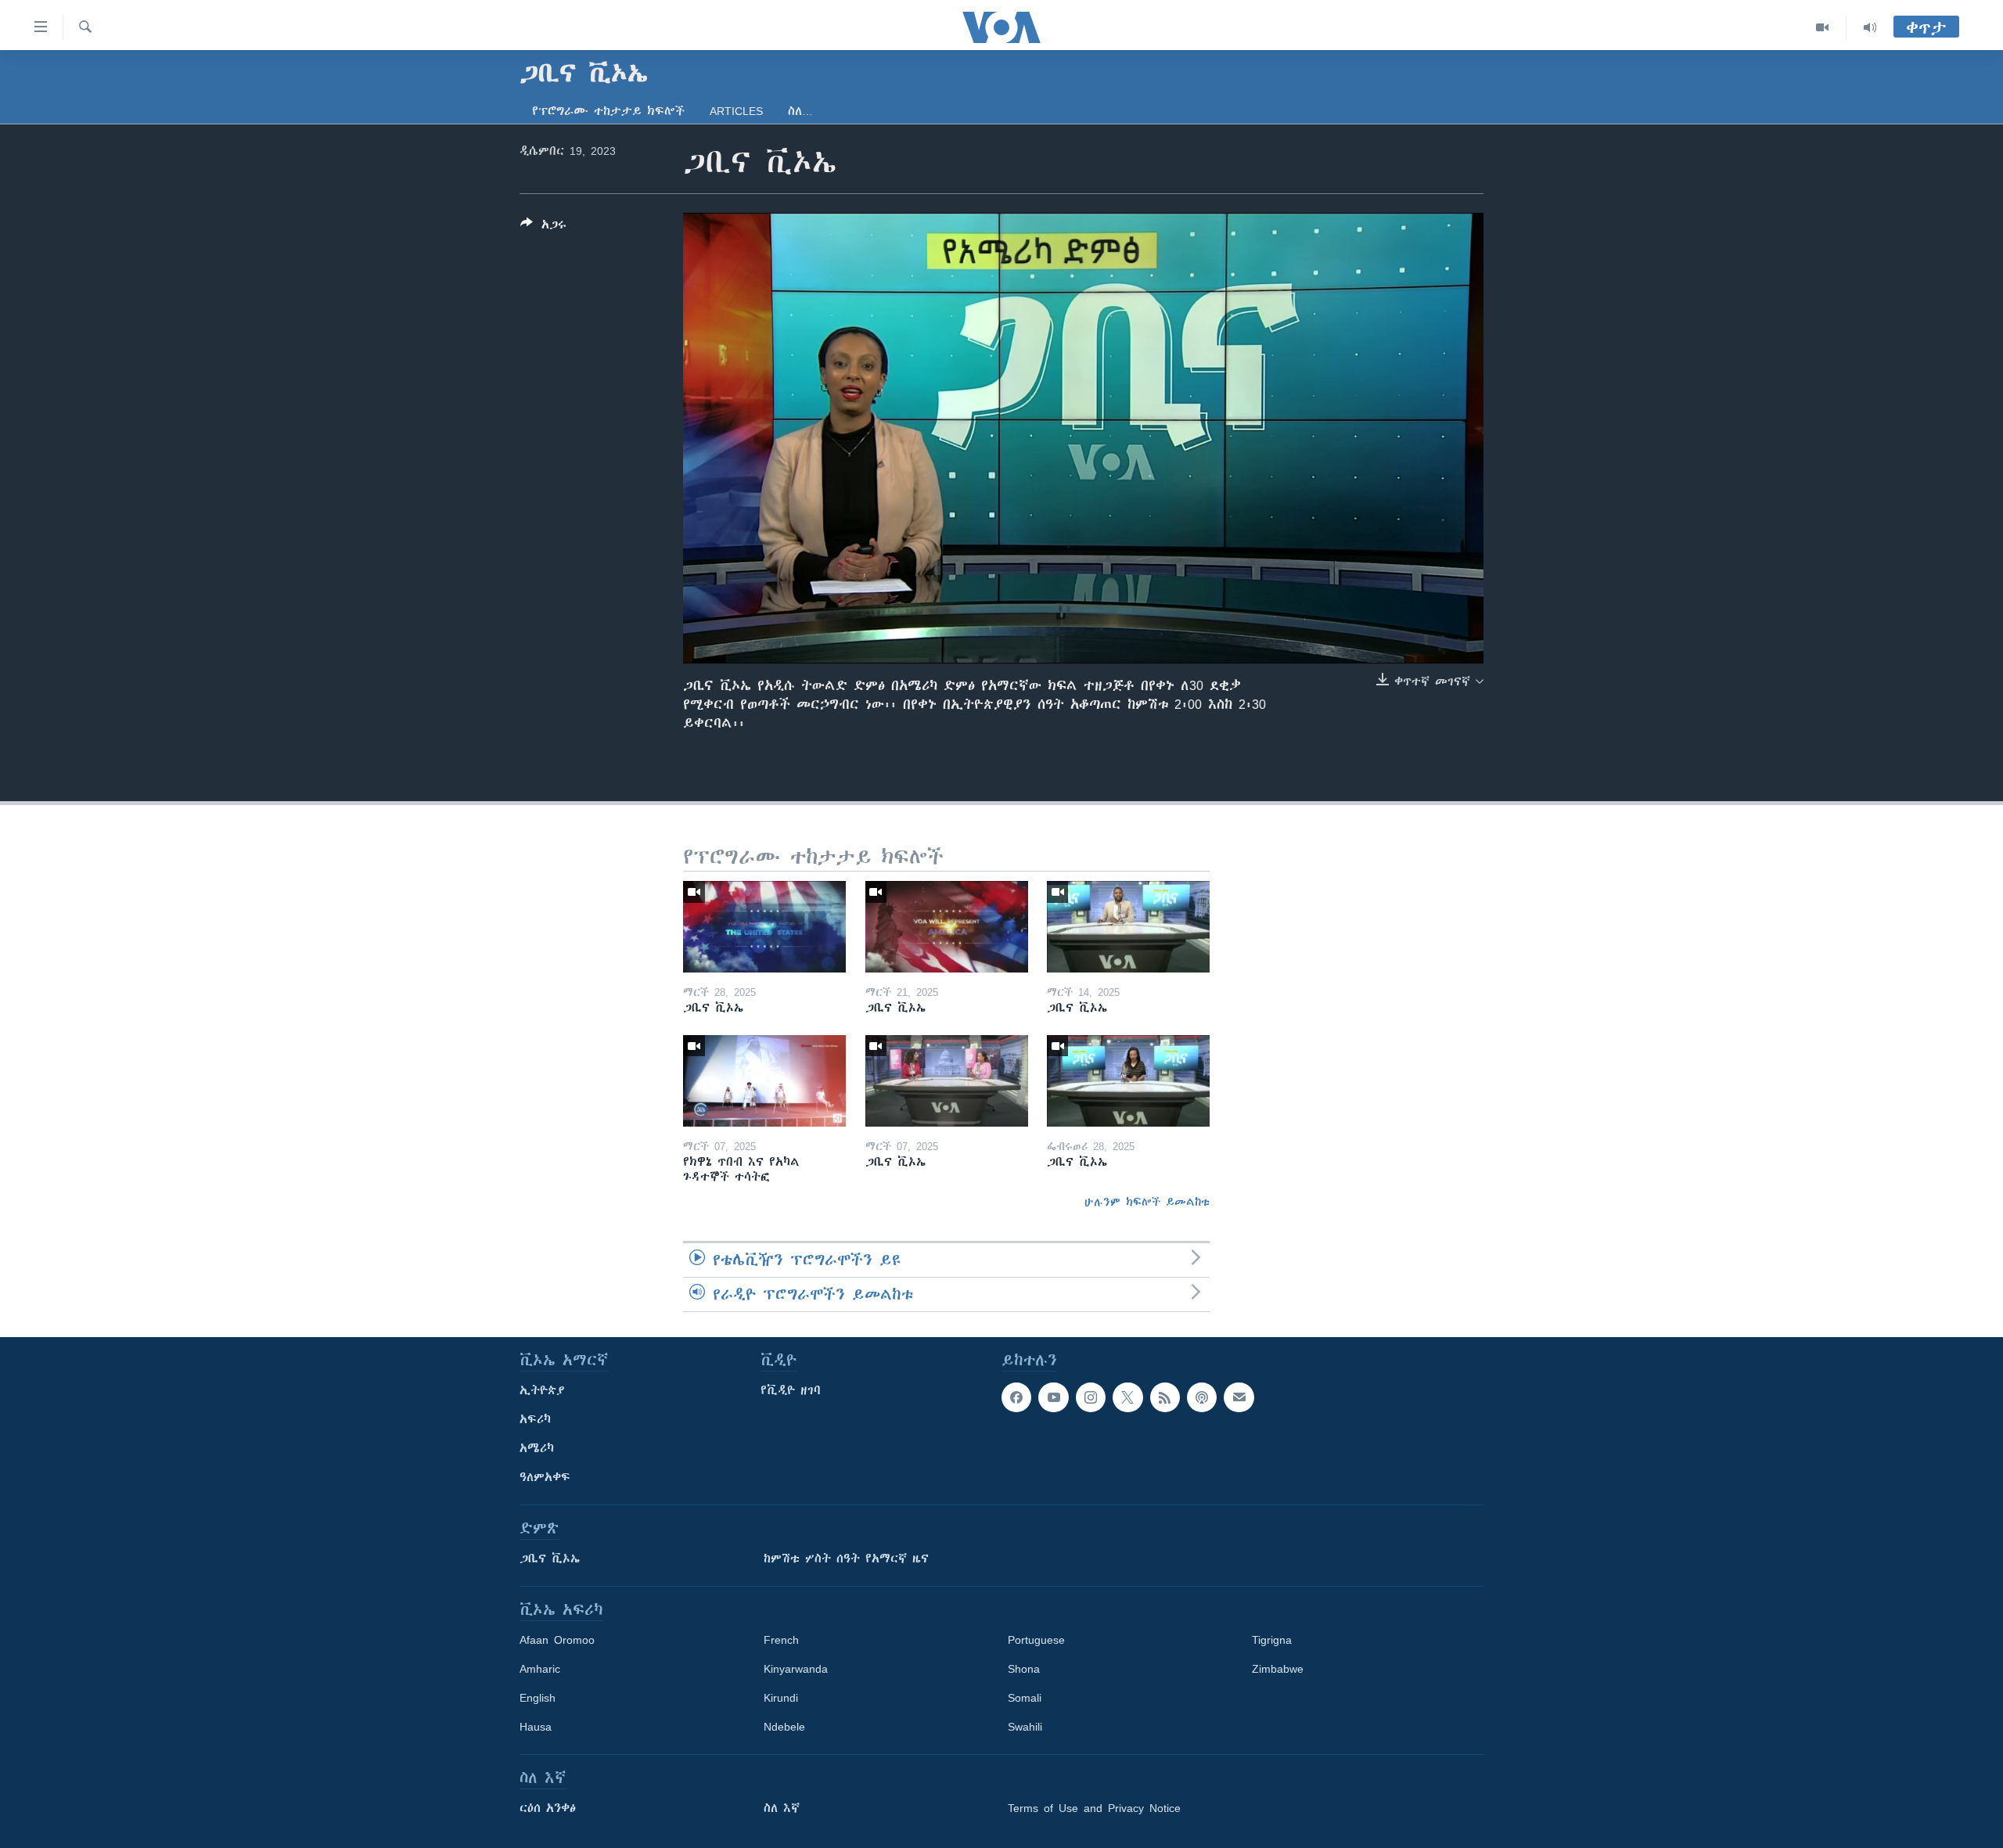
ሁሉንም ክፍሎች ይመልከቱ (1147, 1202)
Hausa (536, 1727)
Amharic (540, 1669)
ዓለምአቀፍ (545, 1477)
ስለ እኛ (782, 1808)
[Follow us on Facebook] (1016, 1397)
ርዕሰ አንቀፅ (548, 1808)
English (538, 1698)
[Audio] (1870, 27)
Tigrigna (1272, 1640)
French (781, 1640)
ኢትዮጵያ (542, 1390)
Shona (1024, 1669)
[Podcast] (1202, 1397)
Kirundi (781, 1698)
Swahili (1025, 1727)
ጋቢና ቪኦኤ (550, 1559)
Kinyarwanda (796, 1669)
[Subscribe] (1239, 1397)
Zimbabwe (1278, 1669)
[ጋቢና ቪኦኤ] (764, 927)
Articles (736, 111)
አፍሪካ (535, 1419)
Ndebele (784, 1727)
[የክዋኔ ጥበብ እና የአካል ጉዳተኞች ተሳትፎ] (764, 1081)
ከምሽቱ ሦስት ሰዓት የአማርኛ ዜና (846, 1559)
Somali (1025, 1698)
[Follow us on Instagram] (1091, 1397)
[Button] (543, 227)
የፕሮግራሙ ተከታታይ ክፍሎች (608, 111)
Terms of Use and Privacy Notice (1094, 1808)
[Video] (1823, 27)
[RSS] (1165, 1397)
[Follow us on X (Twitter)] (1127, 1397)
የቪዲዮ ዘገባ (791, 1390)
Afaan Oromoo (557, 1640)
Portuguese (1036, 1640)
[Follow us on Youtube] (1053, 1397)
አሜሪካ (537, 1448)
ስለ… (800, 111)
